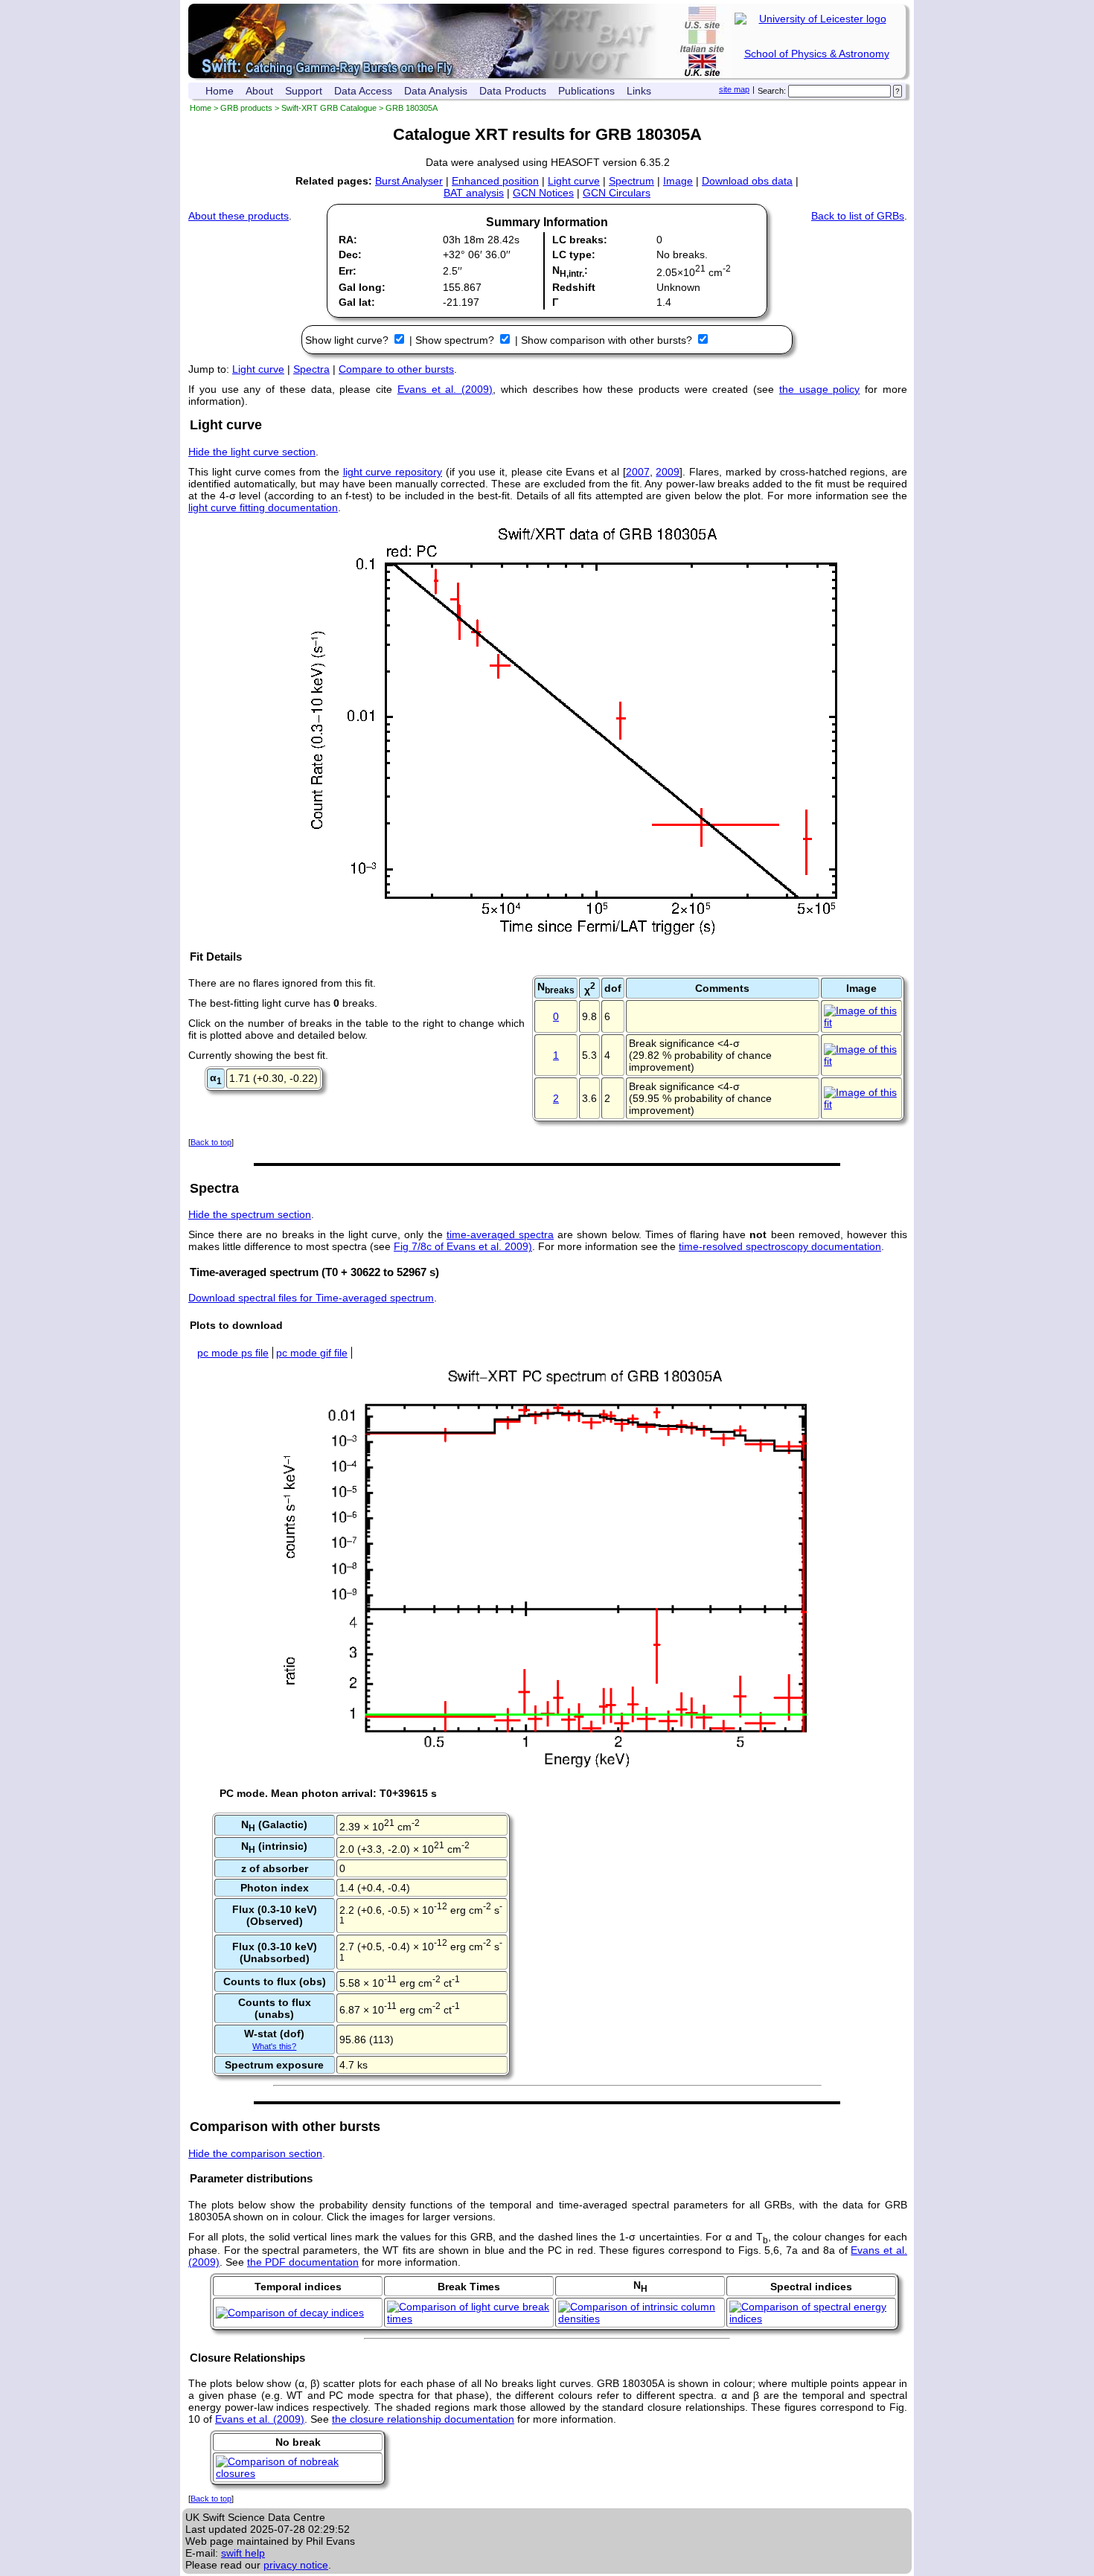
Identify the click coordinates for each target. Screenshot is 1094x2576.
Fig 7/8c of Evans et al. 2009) (463, 1246)
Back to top (211, 1142)
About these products (239, 216)
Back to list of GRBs (858, 216)
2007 (638, 472)
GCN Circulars (617, 193)
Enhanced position (495, 181)
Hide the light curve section (252, 452)
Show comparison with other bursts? (608, 340)
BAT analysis (474, 193)
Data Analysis (436, 91)
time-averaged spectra (500, 1234)
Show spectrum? (456, 340)
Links (639, 91)
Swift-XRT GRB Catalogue (329, 108)
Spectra (311, 369)
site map (734, 89)
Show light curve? (348, 340)
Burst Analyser (409, 181)
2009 (668, 472)
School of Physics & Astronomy (817, 54)
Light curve (574, 181)
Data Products (513, 91)
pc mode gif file (312, 1353)
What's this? (274, 2046)
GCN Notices (543, 193)
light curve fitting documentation (263, 507)
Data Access (363, 91)
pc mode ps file (233, 1353)
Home (220, 91)
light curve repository (393, 472)
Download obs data (747, 181)
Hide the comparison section (255, 2153)
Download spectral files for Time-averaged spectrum (311, 1298)
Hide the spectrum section (250, 1214)
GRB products (246, 108)
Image (678, 181)
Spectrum (631, 181)
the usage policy (820, 389)
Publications (586, 91)
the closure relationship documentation (423, 2419)
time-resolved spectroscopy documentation (780, 1246)
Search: (772, 91)
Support (304, 91)
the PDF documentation (303, 2262)
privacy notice (296, 2565)
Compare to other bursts (396, 369)
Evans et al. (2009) (445, 389)
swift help (243, 2553)
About (259, 91)
